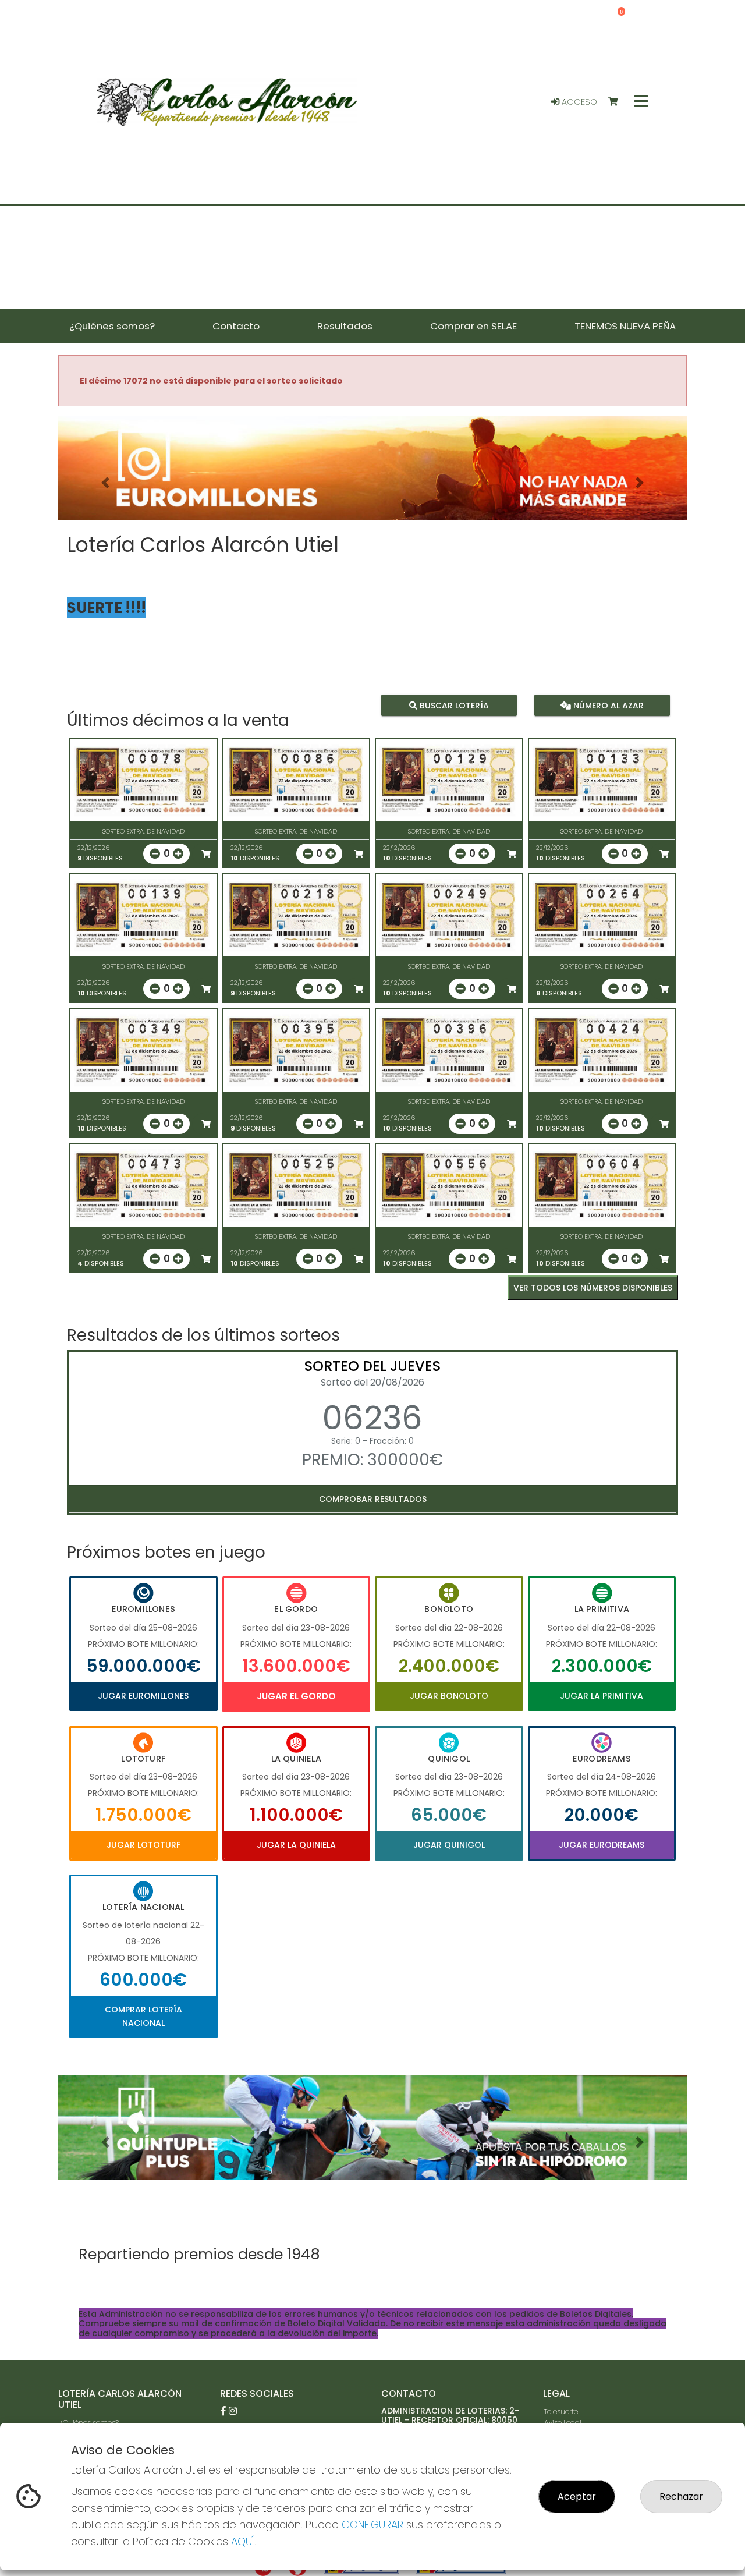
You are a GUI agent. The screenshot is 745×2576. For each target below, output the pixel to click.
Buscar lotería (453, 706)
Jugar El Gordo (296, 1696)
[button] (105, 483)
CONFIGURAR (372, 2524)
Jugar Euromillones (143, 1696)
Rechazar (681, 2497)
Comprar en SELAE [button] (473, 326)
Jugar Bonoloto (449, 1696)
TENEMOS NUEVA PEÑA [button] (625, 326)
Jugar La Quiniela (296, 1845)
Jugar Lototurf (143, 1845)
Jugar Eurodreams (602, 1845)
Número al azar (607, 706)
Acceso (578, 102)
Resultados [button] (345, 326)
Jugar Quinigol (449, 1845)
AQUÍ (243, 2541)
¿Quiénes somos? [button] (112, 326)
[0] (618, 102)
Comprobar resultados (373, 1499)
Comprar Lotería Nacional (143, 2016)
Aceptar (577, 2497)
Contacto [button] (236, 326)
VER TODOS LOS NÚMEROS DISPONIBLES (593, 1288)
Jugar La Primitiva (602, 1696)
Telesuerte (561, 2412)
